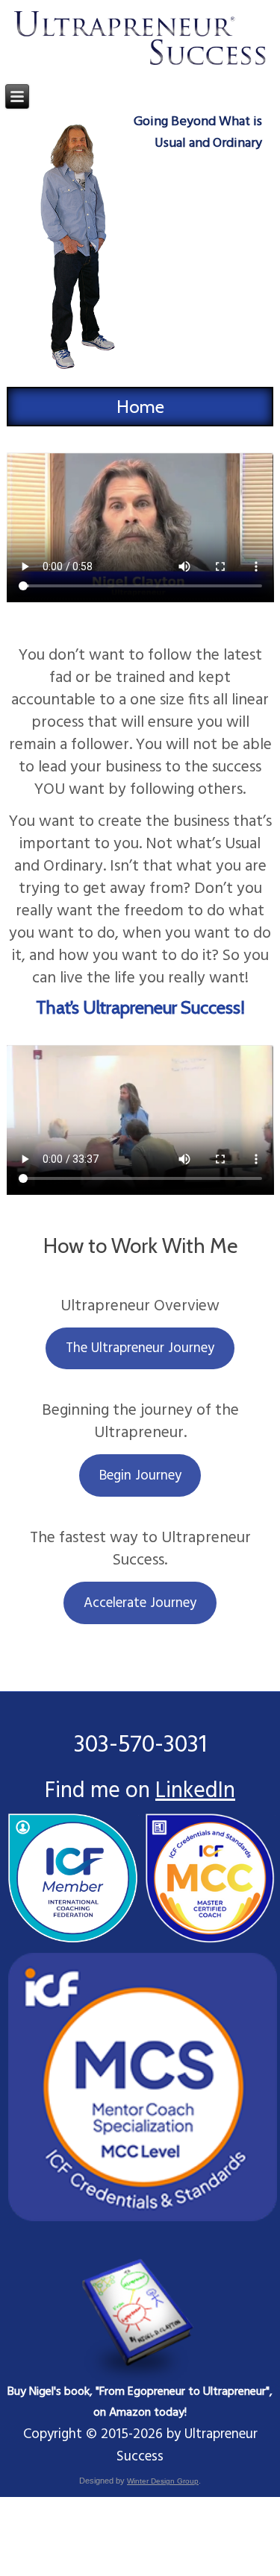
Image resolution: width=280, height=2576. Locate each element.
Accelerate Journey (140, 1603)
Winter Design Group (163, 2481)
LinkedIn (195, 1791)
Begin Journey (140, 1476)
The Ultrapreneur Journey (140, 1348)
